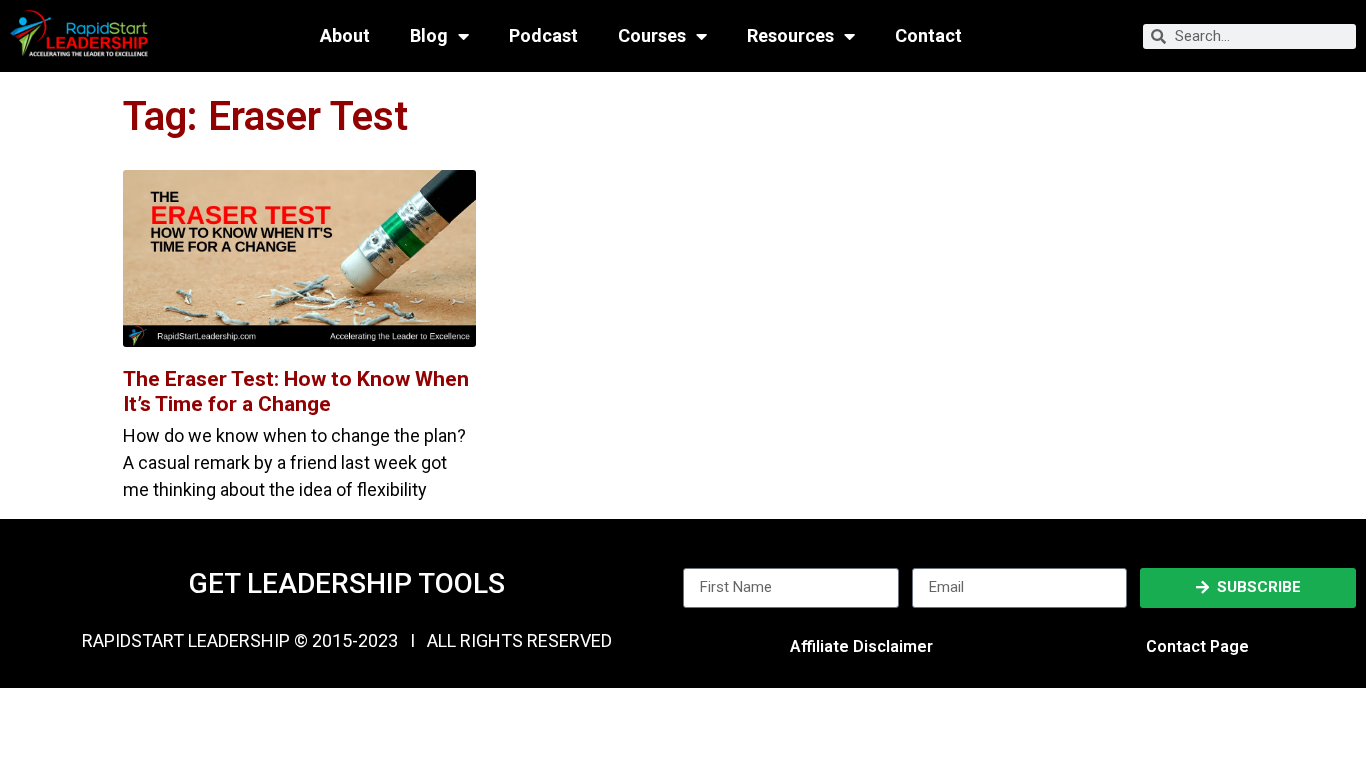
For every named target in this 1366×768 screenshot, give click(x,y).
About (345, 36)
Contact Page (1197, 646)
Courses (652, 36)
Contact (928, 36)
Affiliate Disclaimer (861, 646)
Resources (790, 36)
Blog (429, 36)
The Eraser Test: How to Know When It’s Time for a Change (296, 391)
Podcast (543, 36)
